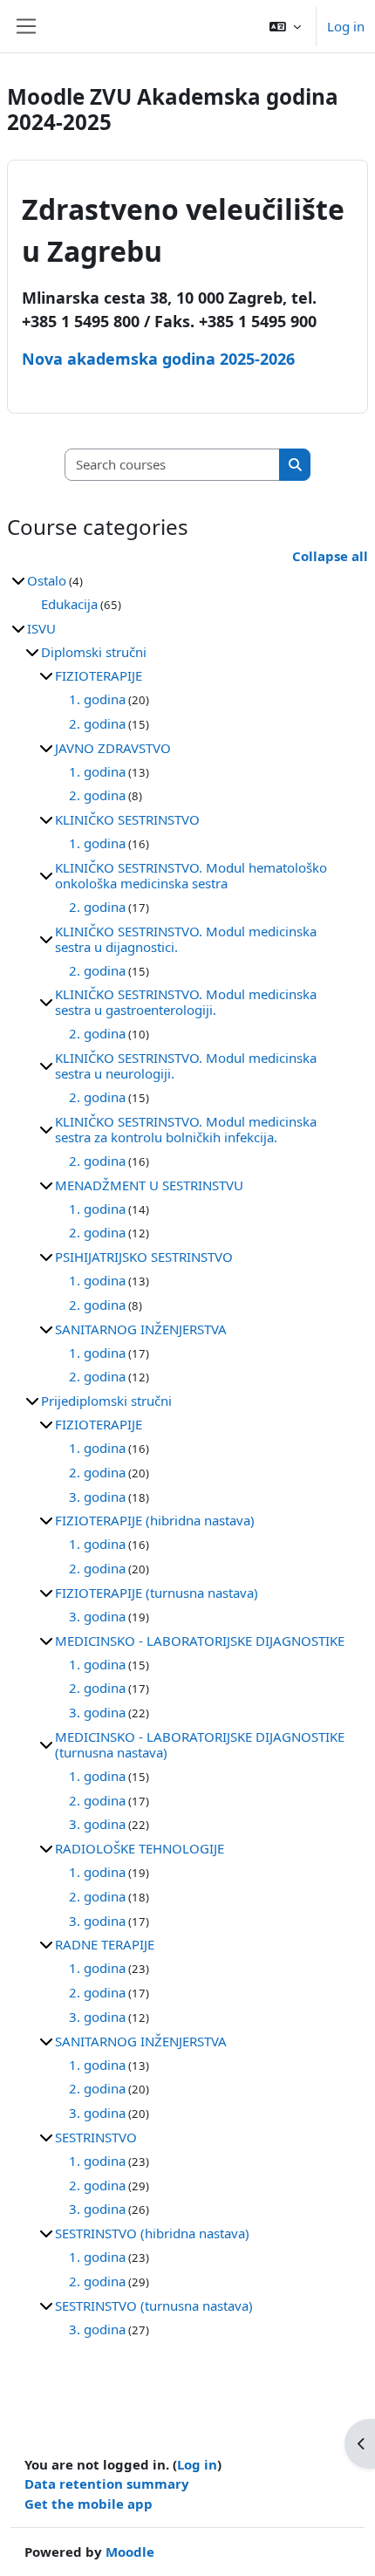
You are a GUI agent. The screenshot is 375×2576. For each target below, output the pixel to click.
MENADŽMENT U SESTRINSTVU (149, 1185)
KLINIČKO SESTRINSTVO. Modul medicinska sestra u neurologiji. (186, 1065)
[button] (285, 26)
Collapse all (330, 556)
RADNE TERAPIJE (105, 1944)
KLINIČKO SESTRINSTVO (127, 819)
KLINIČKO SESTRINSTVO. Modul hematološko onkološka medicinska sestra (191, 875)
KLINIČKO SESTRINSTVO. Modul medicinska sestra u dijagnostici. (186, 939)
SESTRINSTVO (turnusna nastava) (154, 2305)
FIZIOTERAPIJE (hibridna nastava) (155, 1520)
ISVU (41, 628)
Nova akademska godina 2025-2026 (158, 359)
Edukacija (69, 604)
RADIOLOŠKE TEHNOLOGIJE (140, 1848)
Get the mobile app (89, 2504)
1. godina (97, 699)
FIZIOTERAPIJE (99, 675)
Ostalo (47, 580)
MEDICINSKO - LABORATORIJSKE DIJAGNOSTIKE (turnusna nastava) (200, 1744)
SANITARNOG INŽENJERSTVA (141, 1329)
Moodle (130, 2552)
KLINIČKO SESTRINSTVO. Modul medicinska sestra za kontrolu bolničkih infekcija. (186, 1129)
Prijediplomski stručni (106, 1401)
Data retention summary (107, 2484)
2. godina (97, 723)
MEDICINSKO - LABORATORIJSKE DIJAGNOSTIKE (200, 1641)
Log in (346, 26)
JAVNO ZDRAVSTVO (113, 748)
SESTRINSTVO (96, 2137)
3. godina (97, 1497)
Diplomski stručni (94, 652)
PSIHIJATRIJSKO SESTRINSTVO (144, 1257)
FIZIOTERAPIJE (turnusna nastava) (157, 1593)
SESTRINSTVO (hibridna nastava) (152, 2233)
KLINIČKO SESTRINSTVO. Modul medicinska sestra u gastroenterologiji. (186, 1002)
